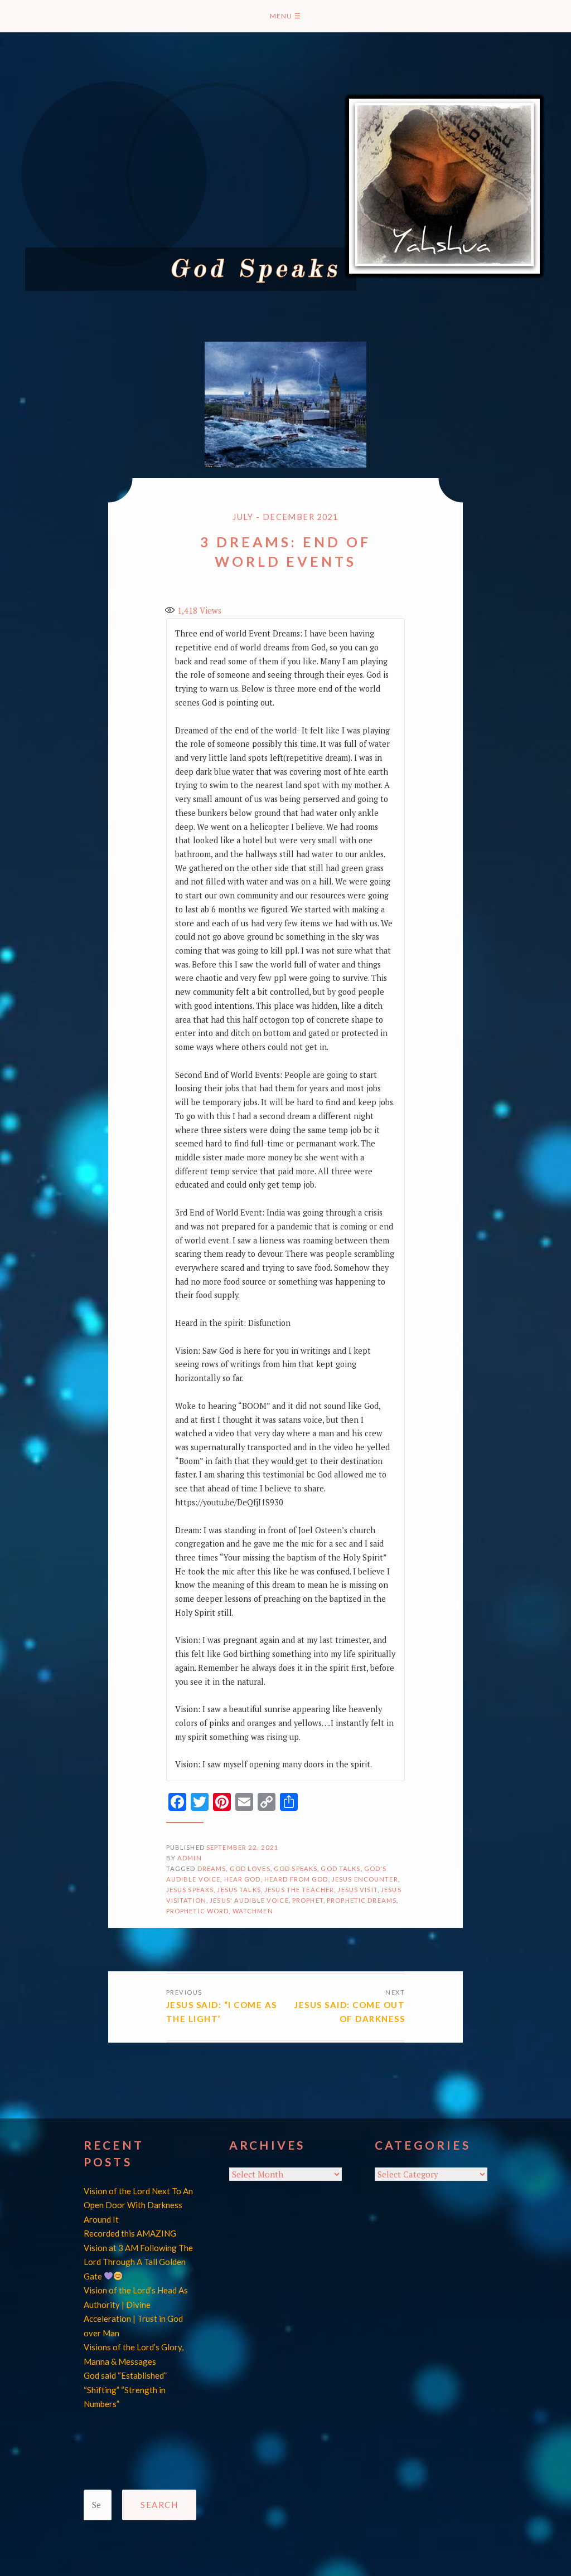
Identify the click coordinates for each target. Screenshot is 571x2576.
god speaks (296, 1868)
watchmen (253, 1911)
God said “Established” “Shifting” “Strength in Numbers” (125, 2390)
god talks (340, 1868)
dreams (212, 1868)
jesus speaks (190, 1890)
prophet (308, 1900)
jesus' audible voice (249, 1900)
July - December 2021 (285, 517)
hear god (243, 1879)
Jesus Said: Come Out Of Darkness (350, 2012)
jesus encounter (365, 1879)
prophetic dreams (362, 1900)
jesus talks (239, 1890)
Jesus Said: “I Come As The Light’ (222, 2012)
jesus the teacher (299, 1890)
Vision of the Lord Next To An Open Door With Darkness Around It (138, 2205)
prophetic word (198, 1911)
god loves (250, 1868)
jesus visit (357, 1890)
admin (190, 1858)
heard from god (296, 1879)
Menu (285, 16)
